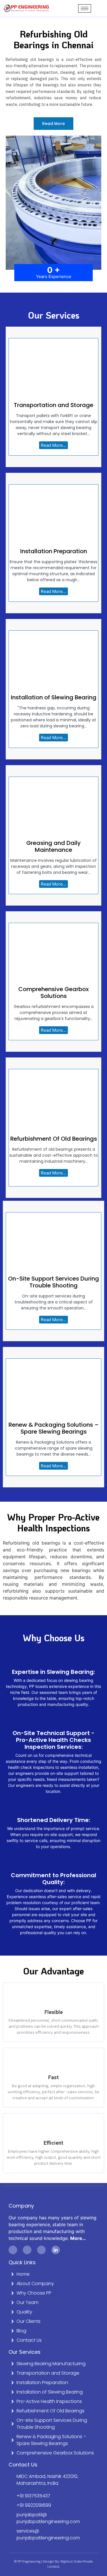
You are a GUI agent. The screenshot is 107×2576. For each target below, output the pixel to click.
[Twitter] (27, 2250)
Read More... (53, 445)
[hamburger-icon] (85, 8)
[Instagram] (41, 2250)
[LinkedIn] (56, 2250)
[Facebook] (13, 2250)
